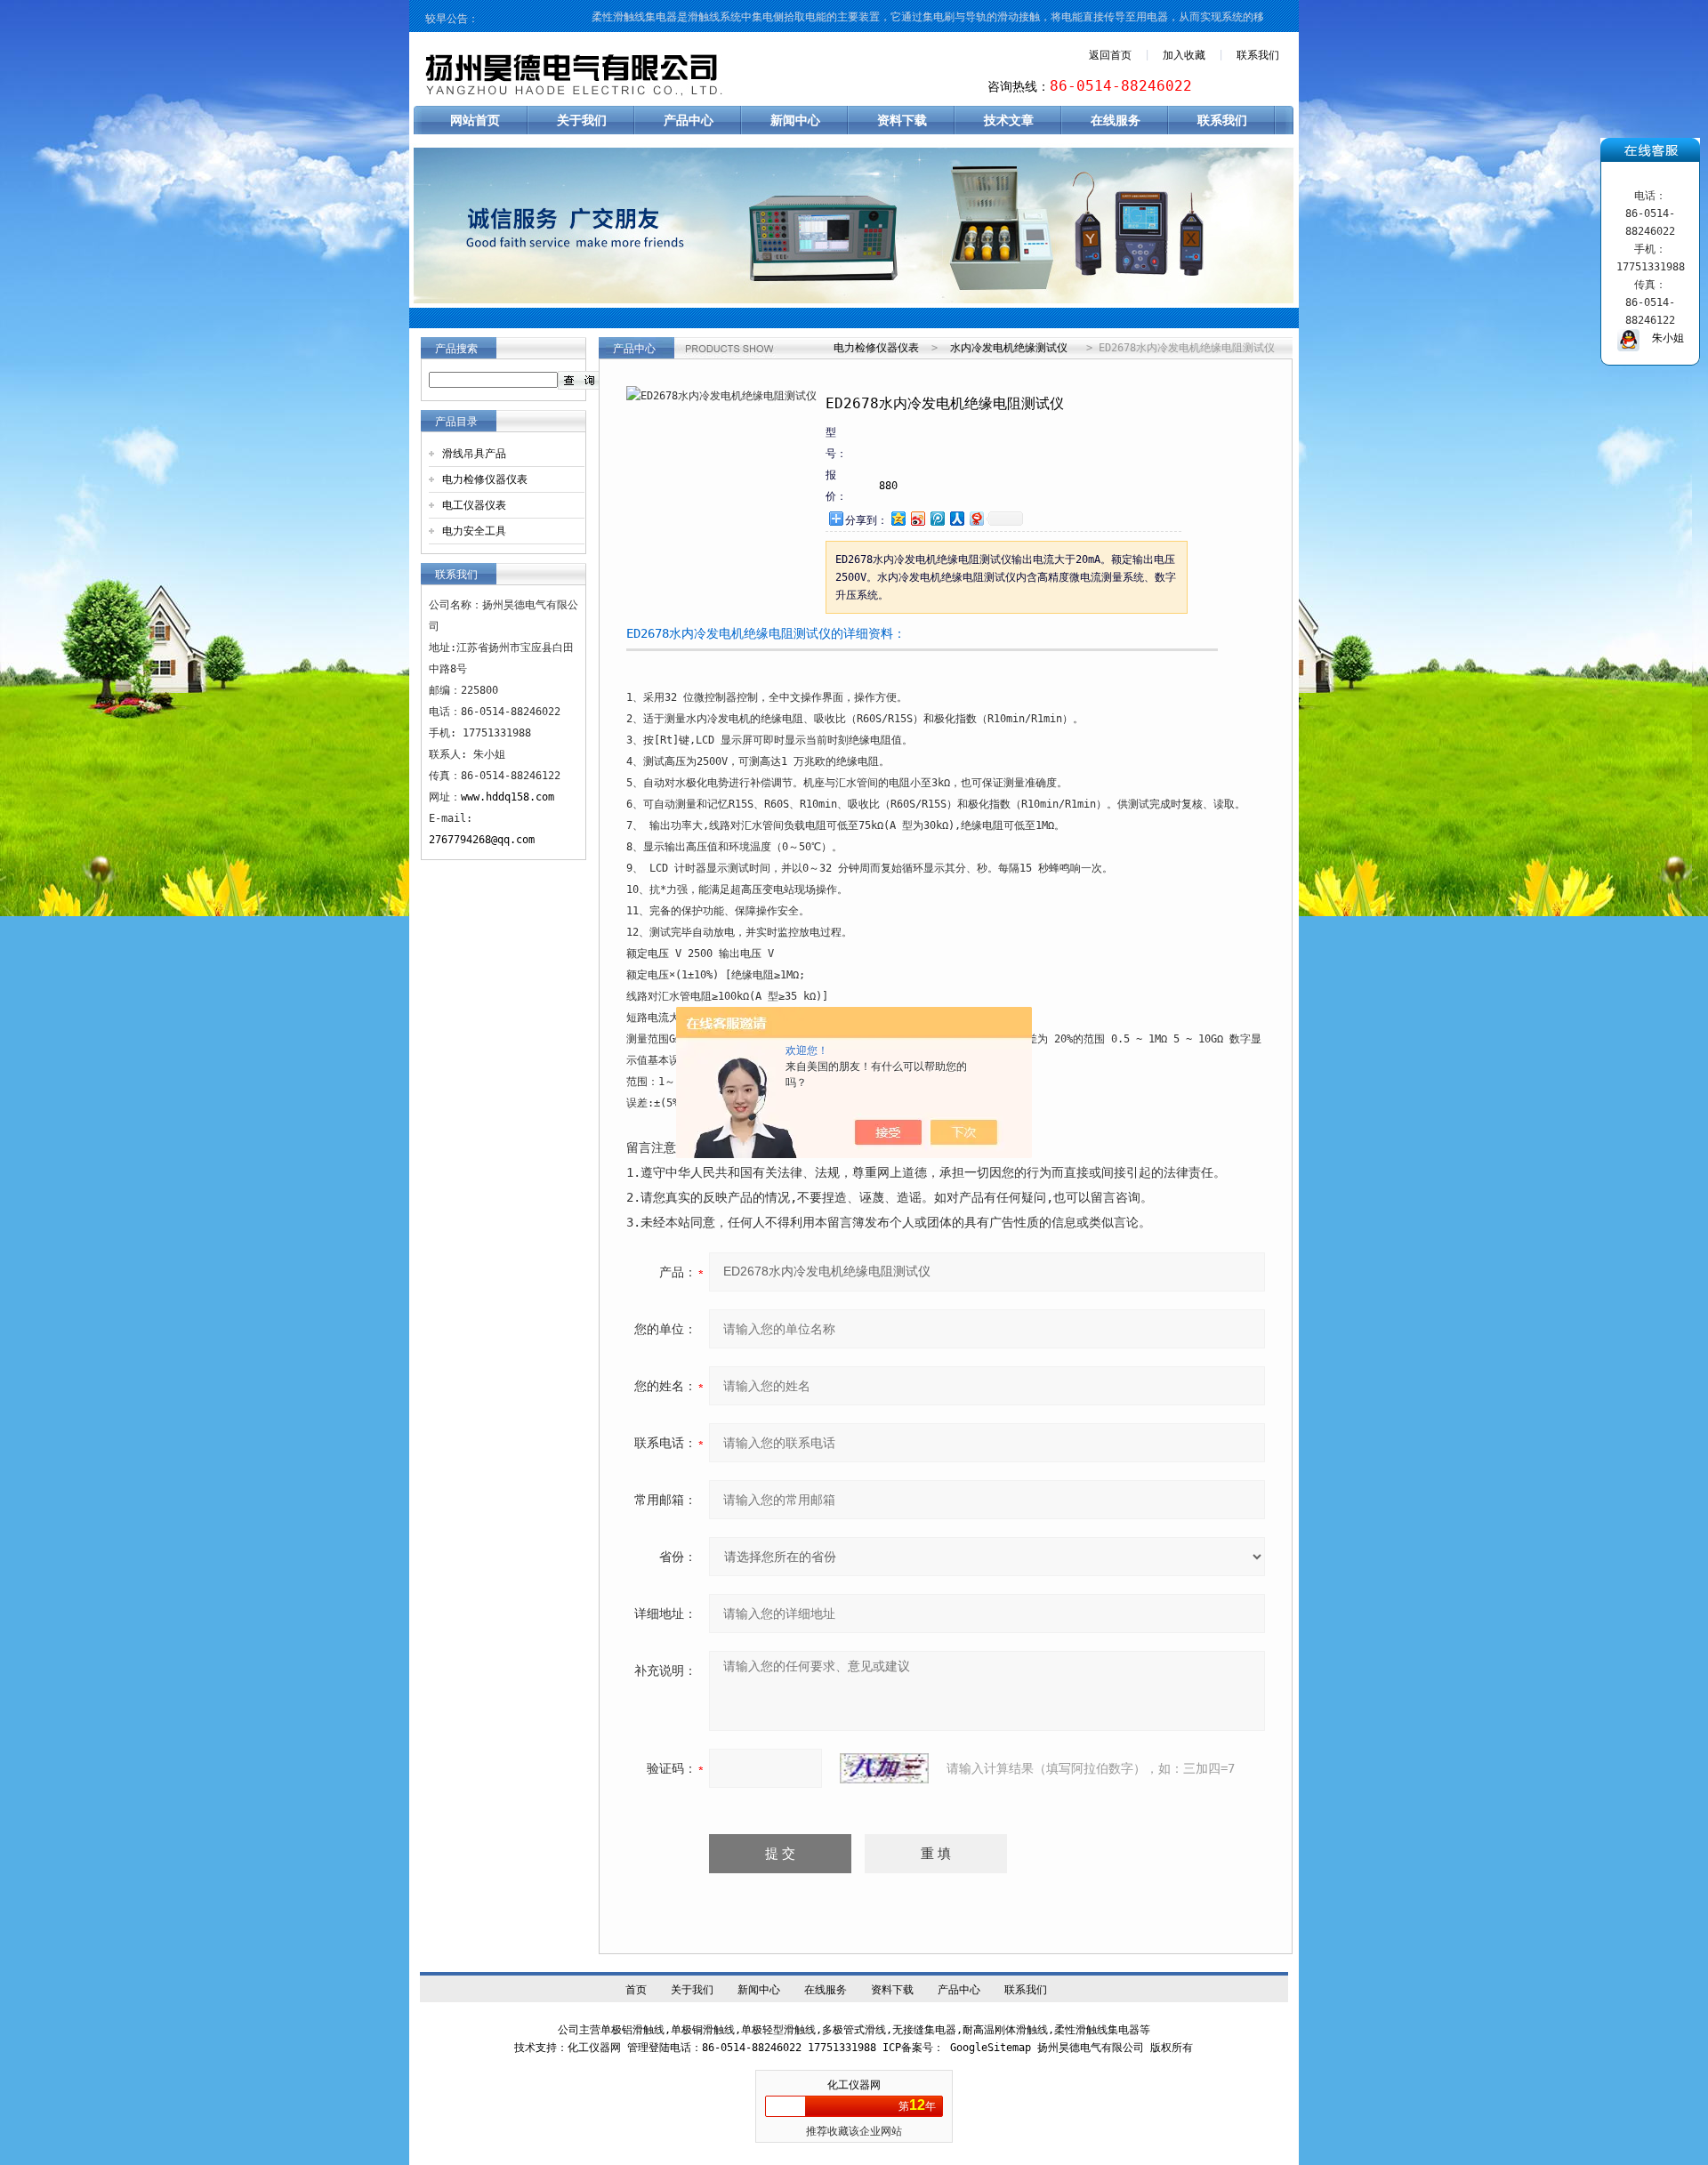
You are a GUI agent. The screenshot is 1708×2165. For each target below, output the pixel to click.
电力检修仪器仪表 (485, 479)
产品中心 (689, 120)
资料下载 (902, 120)
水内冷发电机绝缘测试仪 (1009, 348)
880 (888, 486)
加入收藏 (1184, 55)
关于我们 (582, 120)
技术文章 (1009, 120)
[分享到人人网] (956, 518)
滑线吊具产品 (474, 454)
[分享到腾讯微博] (937, 518)
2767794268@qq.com (482, 840)
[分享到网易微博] (976, 518)
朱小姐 (1662, 338)
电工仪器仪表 (474, 505)
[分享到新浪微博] (917, 518)
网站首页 (475, 120)
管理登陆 (649, 2048)
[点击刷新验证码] (884, 1768)
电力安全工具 (474, 531)
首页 (636, 1990)
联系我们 (1258, 55)
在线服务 (1116, 120)
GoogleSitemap (991, 2048)
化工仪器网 (854, 2085)
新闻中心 (795, 120)
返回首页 (1110, 55)
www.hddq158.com (508, 797)
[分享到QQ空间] (898, 518)
